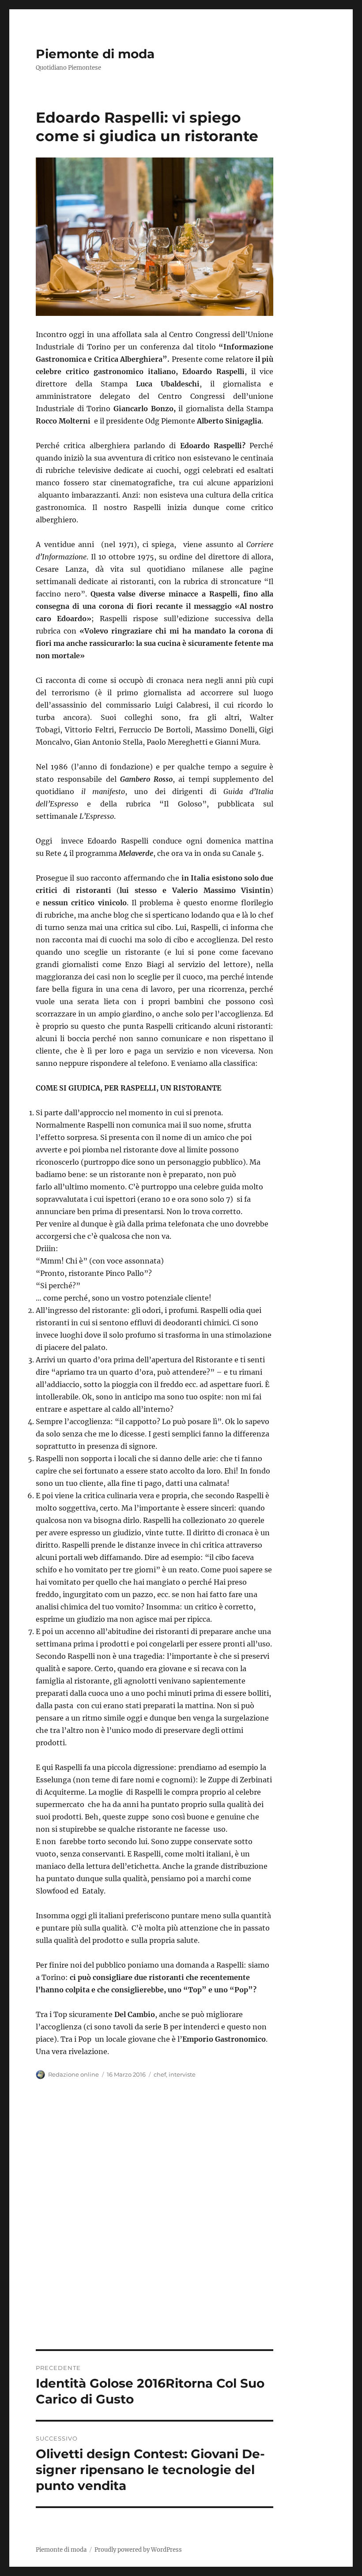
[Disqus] (181, 2227)
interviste (182, 2074)
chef (160, 2074)
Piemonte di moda (95, 54)
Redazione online (74, 2074)
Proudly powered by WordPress (138, 2550)
